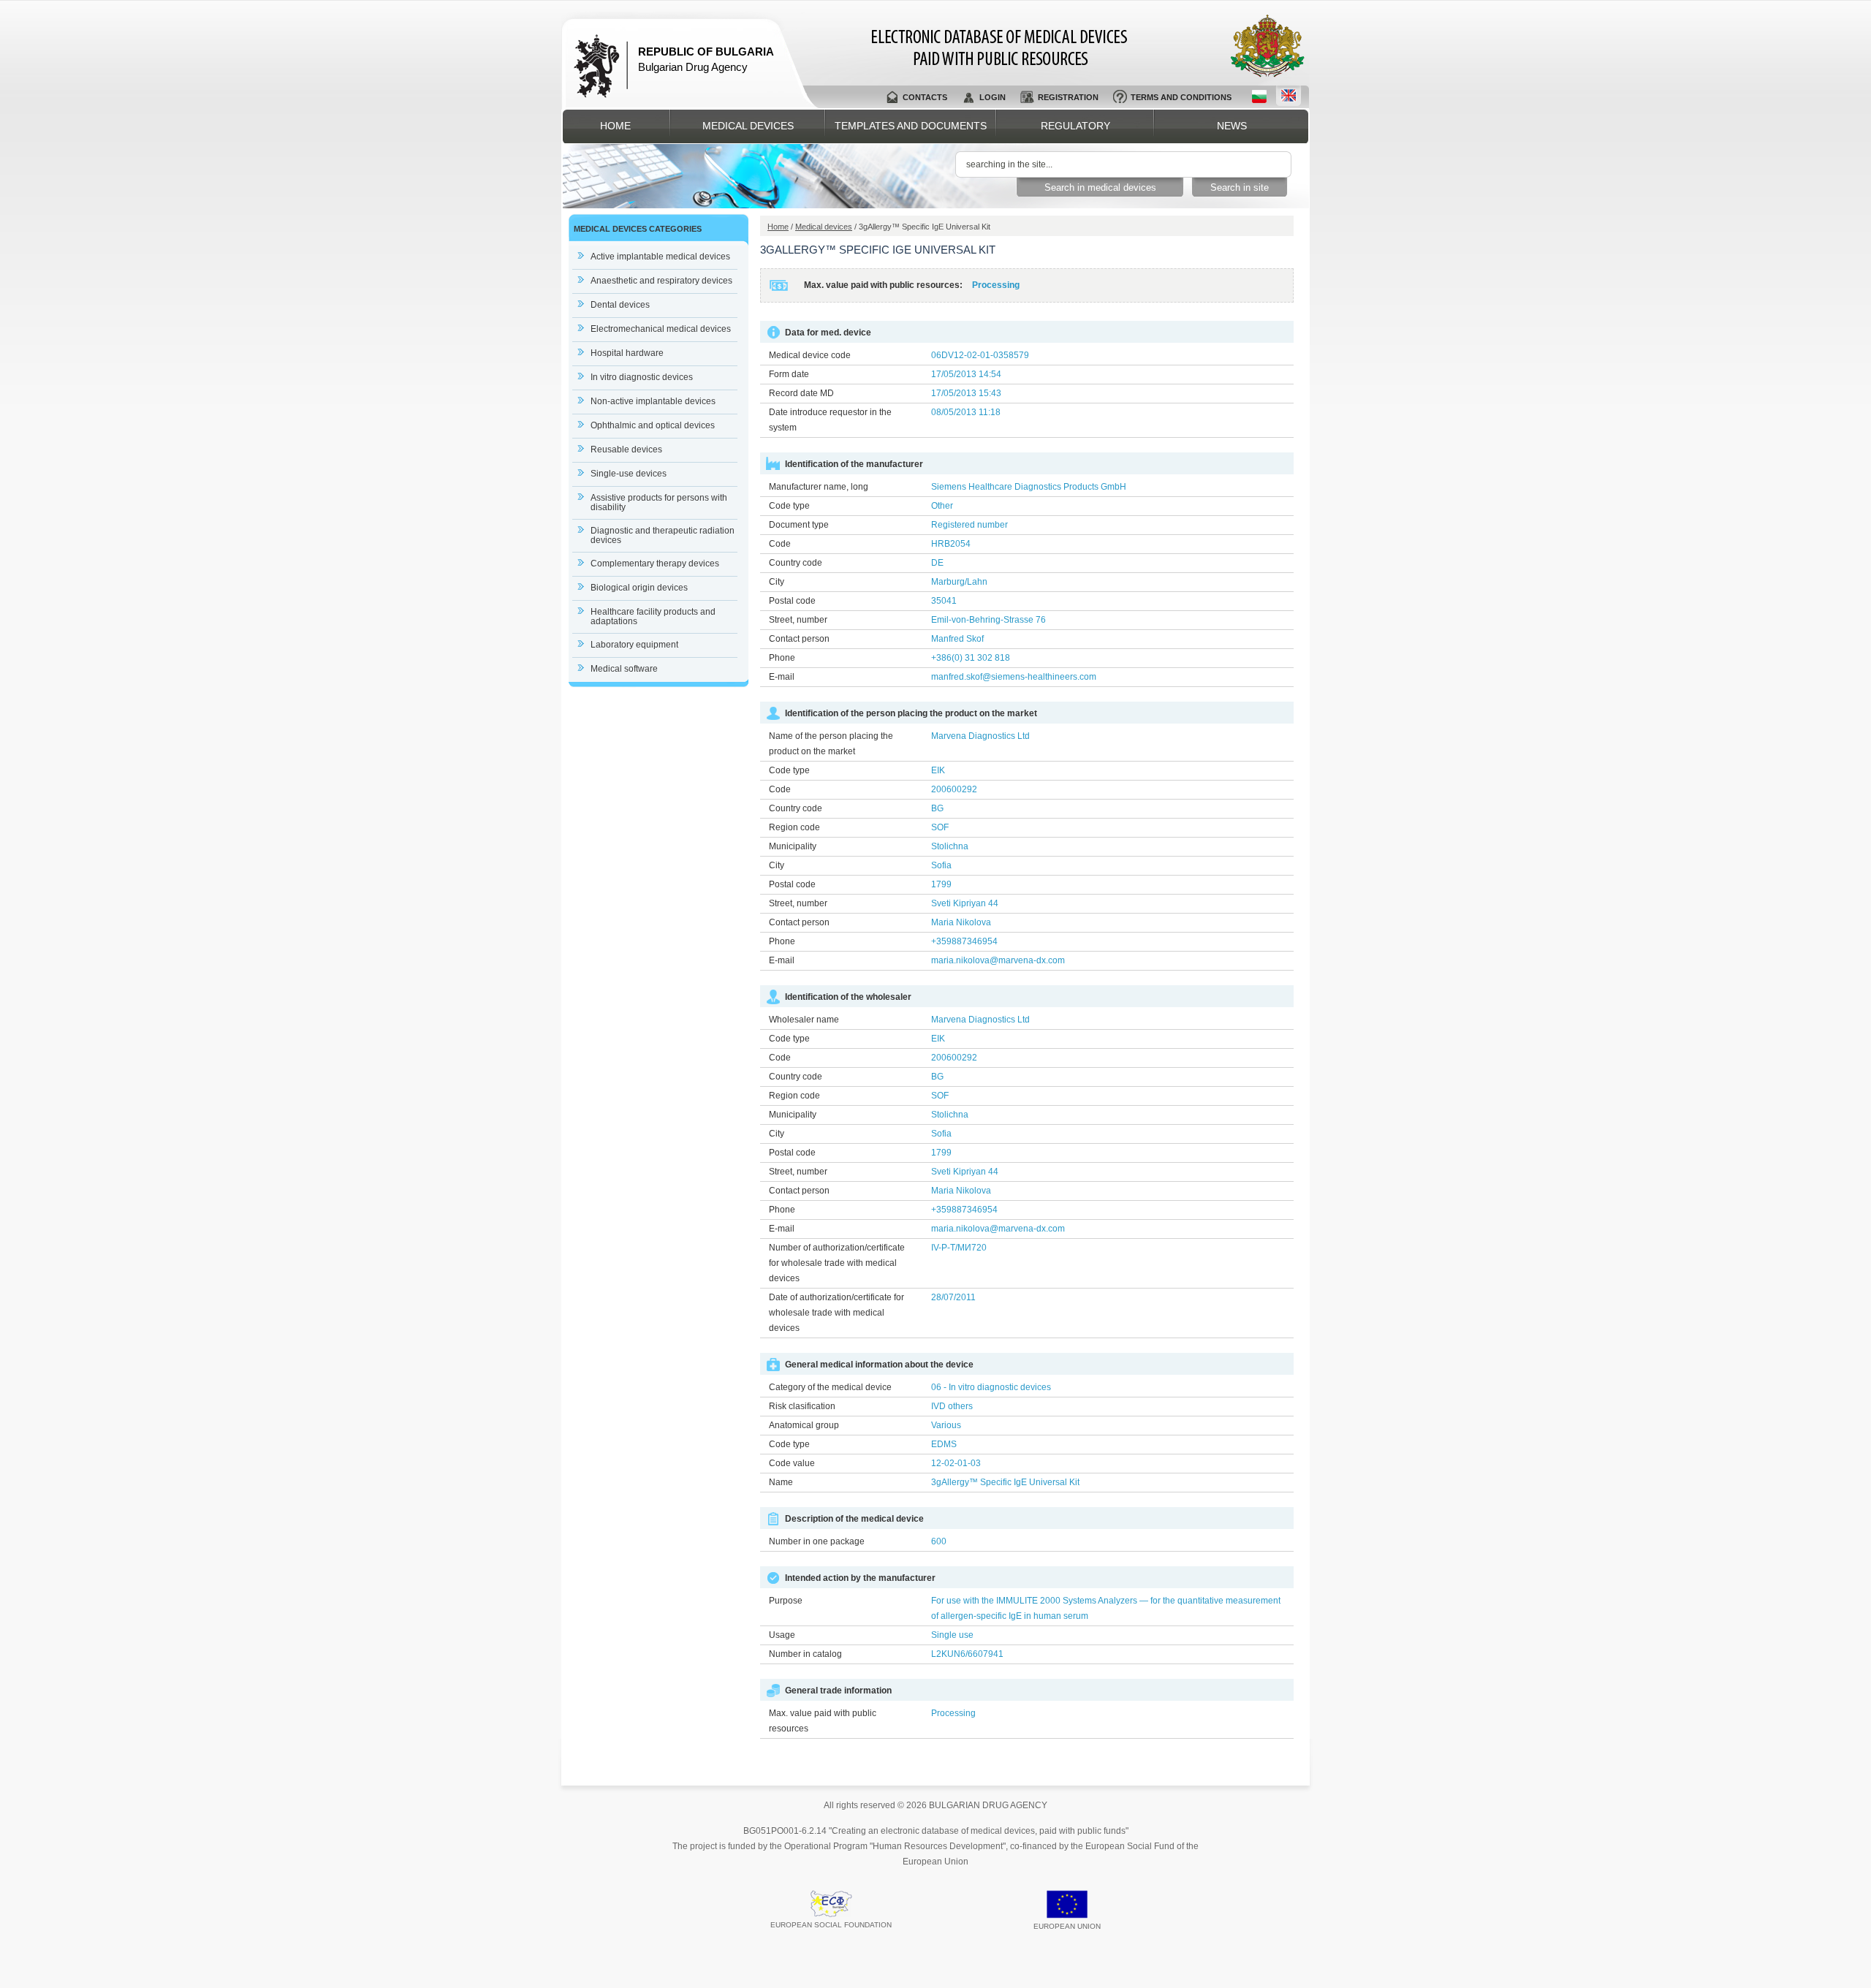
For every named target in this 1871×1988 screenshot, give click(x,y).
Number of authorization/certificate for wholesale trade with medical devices (837, 1263)
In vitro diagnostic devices (642, 377)
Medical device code (810, 355)
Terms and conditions (1181, 97)
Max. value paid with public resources (823, 1721)
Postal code (792, 601)
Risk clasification (802, 1406)
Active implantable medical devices (660, 257)
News (1232, 126)
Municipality (793, 846)
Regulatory (1075, 126)
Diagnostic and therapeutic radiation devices (663, 535)
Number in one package (817, 1541)
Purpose (786, 1601)
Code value (792, 1463)
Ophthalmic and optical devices (653, 425)
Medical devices (748, 126)
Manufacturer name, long (819, 487)
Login (993, 97)
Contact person (799, 639)
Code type (789, 506)
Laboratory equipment (634, 645)
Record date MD (801, 393)
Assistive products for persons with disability (659, 502)
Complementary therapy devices (655, 564)
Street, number (798, 620)
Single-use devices (629, 474)
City (777, 582)
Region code (794, 827)
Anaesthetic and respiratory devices (661, 281)
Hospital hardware (627, 353)
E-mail (782, 677)
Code (780, 544)
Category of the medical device (830, 1387)
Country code (796, 563)
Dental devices (620, 305)
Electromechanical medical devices (661, 329)
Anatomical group (804, 1425)
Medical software (624, 669)
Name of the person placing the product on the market (831, 744)
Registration (1068, 97)
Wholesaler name (804, 1020)
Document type (799, 525)
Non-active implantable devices (653, 401)
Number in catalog (805, 1654)
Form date (789, 374)
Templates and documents (911, 126)
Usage (782, 1635)
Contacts (925, 97)
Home (615, 126)
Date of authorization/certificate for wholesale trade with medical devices (836, 1313)
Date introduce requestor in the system (830, 420)
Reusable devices (626, 449)
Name (781, 1482)
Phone (782, 658)
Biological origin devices (639, 588)
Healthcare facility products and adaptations (653, 616)
